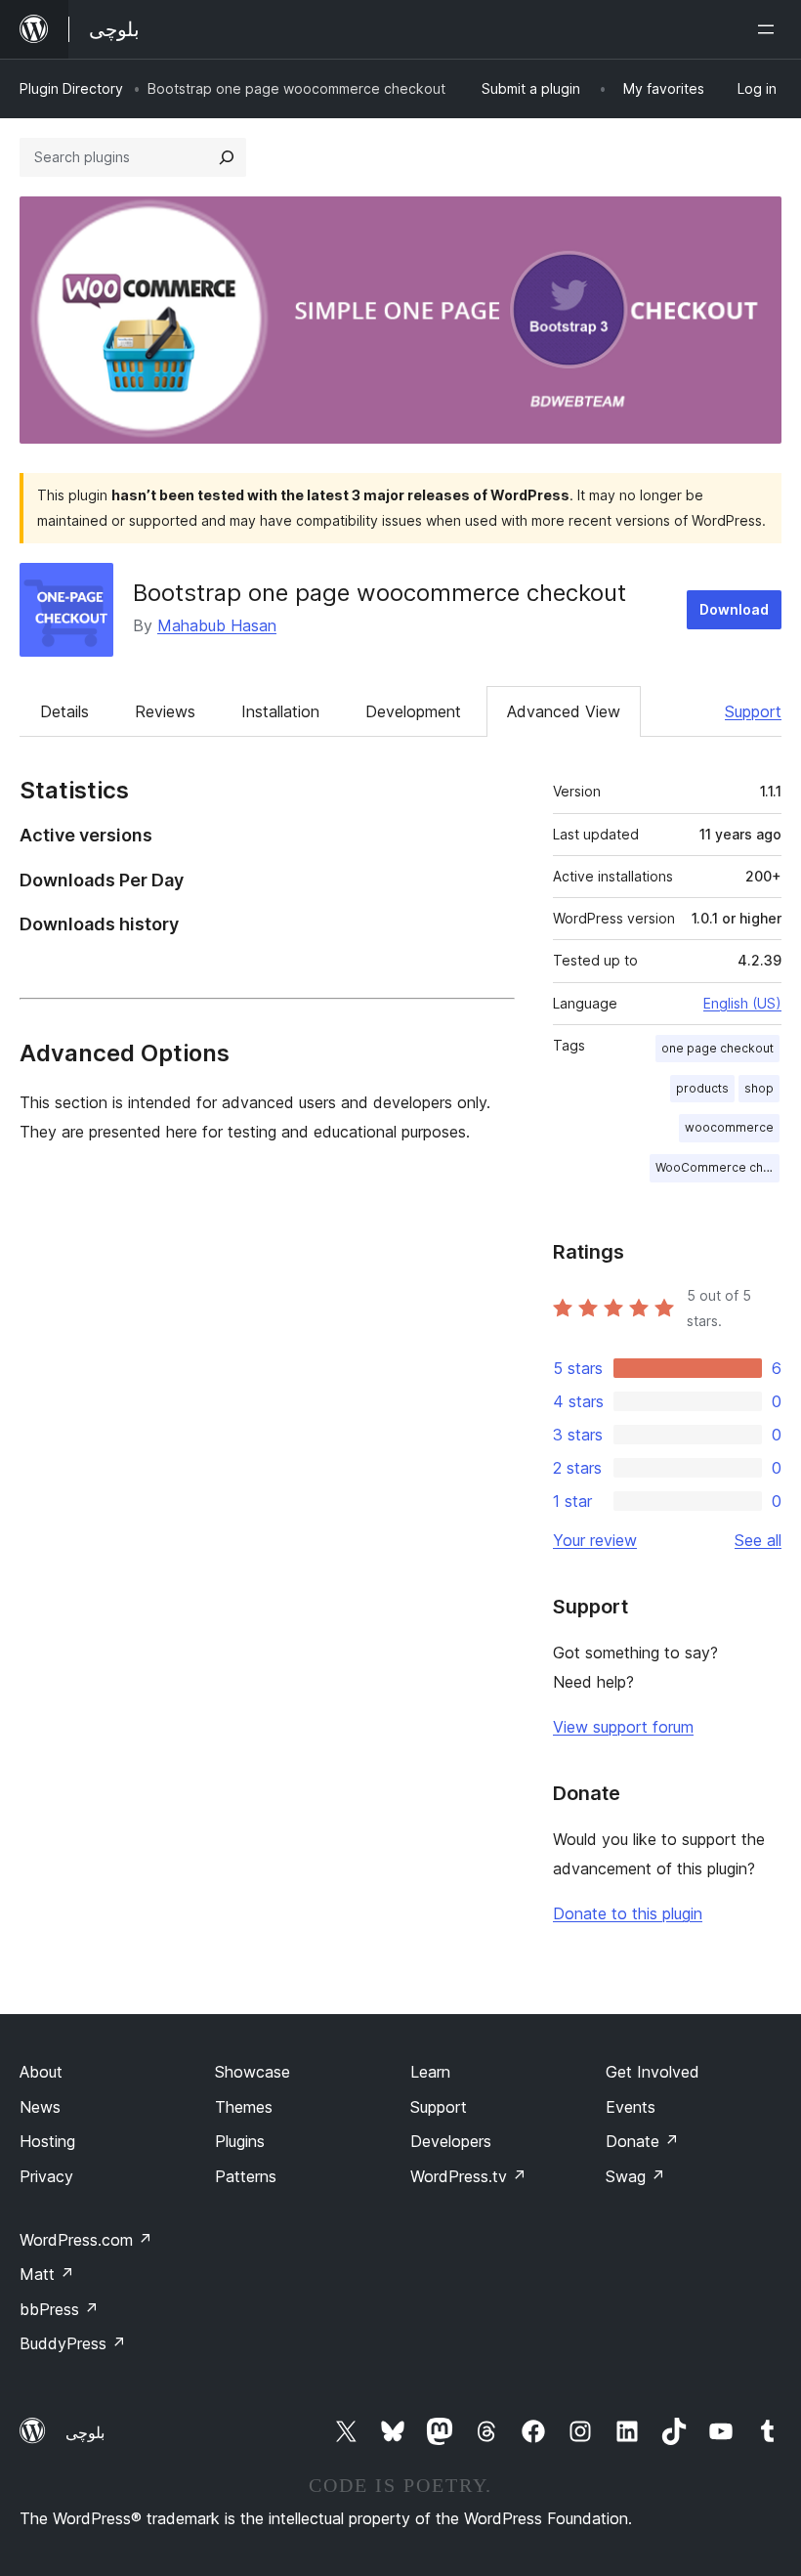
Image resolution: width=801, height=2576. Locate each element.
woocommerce (729, 1127)
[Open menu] (770, 29)
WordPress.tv (468, 2176)
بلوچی (85, 2432)
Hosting (47, 2141)
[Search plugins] (227, 157)
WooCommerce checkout (717, 1167)
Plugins (240, 2141)
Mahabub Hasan (217, 625)
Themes (244, 2107)
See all (758, 1540)
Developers (451, 2141)
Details (64, 711)
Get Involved (653, 2072)
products (702, 1088)
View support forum (623, 1727)
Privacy (46, 2176)
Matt (47, 2274)
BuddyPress (73, 2343)
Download (734, 609)
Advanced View (564, 711)
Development (413, 711)
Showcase (253, 2072)
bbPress (59, 2309)
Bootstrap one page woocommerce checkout (379, 593)
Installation (280, 711)
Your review (595, 1540)
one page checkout (717, 1048)
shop (759, 1088)
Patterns (246, 2176)
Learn (430, 2072)
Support (753, 711)
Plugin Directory (71, 88)
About (41, 2072)
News (40, 2107)
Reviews (165, 711)
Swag (635, 2176)
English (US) (742, 1003)
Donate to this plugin (628, 1913)
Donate (642, 2141)
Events (631, 2107)
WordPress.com (86, 2240)
